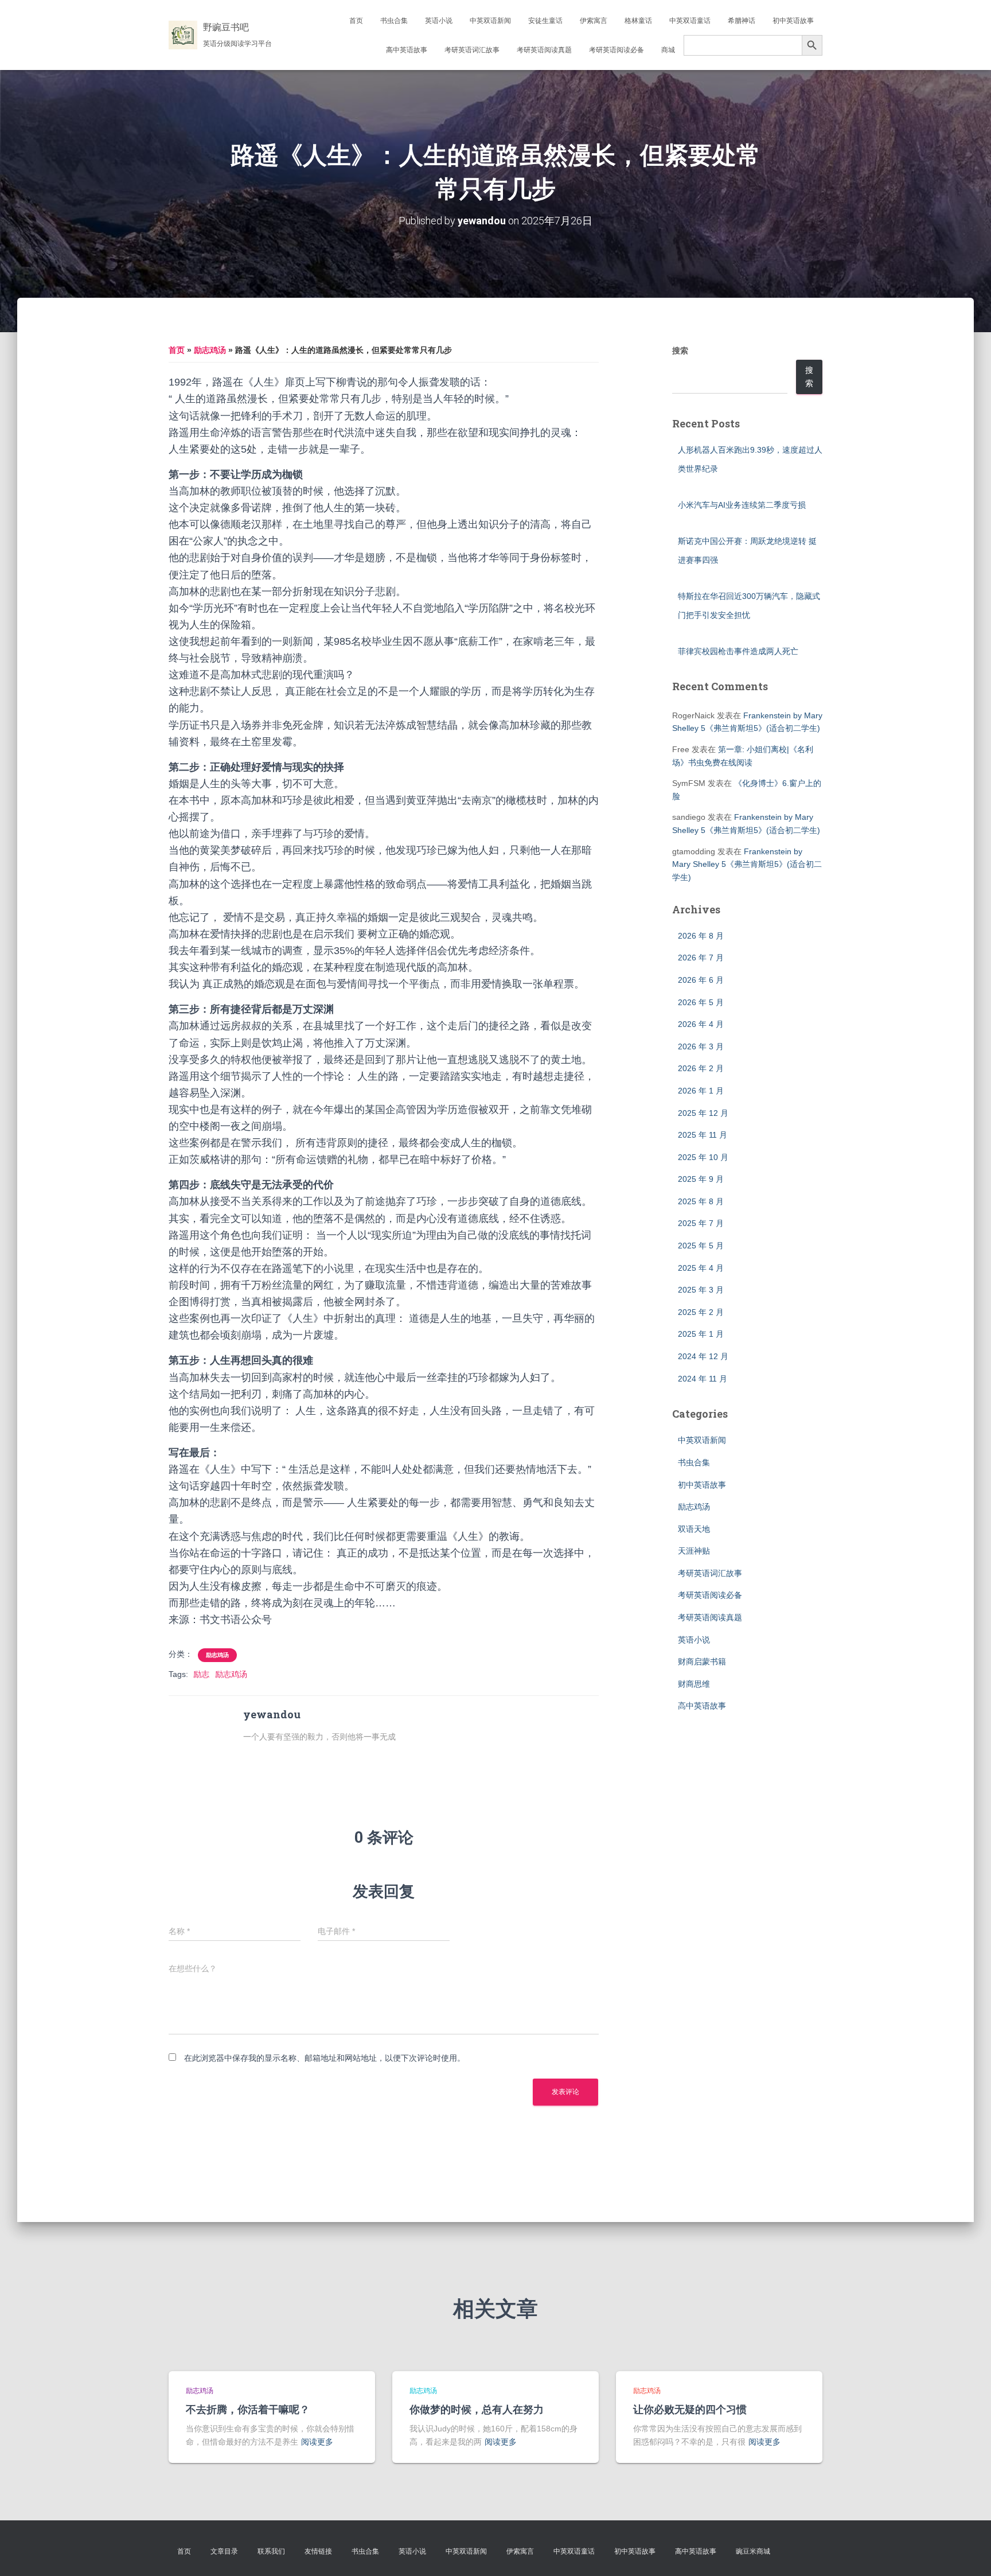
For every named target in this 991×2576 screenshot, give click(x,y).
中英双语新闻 (490, 21)
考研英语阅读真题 (544, 50)
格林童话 (638, 21)
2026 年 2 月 (701, 1068)
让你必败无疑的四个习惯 (690, 2409)
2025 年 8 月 (701, 1201)
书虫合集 (394, 21)
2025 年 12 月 (703, 1113)
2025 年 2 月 (701, 1312)
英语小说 (439, 21)
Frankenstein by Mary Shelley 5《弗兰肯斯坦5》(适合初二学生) (747, 864)
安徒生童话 (545, 21)
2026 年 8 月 (701, 936)
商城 (668, 50)
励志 (201, 1674)
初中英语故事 (793, 21)
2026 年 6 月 (701, 980)
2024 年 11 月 (703, 1379)
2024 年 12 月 (703, 1356)
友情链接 (318, 2551)
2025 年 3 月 (701, 1290)
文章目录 (224, 2551)
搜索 (680, 351)
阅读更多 (317, 2442)
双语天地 (694, 1529)
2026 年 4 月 (701, 1024)
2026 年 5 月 (701, 1002)
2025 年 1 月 (701, 1334)
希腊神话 (742, 21)
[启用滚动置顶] (968, 2553)
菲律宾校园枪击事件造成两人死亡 (738, 651)
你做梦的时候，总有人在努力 (477, 2409)
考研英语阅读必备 (617, 50)
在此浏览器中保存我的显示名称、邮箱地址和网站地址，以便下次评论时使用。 (325, 2058)
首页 (356, 21)
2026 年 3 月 (701, 1046)
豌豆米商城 (753, 2551)
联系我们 (271, 2551)
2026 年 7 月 (701, 958)
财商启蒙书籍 (702, 1661)
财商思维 (694, 1684)
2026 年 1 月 (701, 1091)
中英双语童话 (690, 21)
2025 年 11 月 (703, 1135)
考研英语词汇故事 (472, 50)
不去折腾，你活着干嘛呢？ (248, 2409)
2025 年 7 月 (701, 1223)
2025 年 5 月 (701, 1246)
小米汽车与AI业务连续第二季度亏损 (742, 505)
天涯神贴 (694, 1551)
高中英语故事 (407, 50)
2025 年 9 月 (701, 1179)
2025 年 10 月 (703, 1157)
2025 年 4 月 (701, 1268)
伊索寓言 (594, 21)
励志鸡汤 (210, 350)
